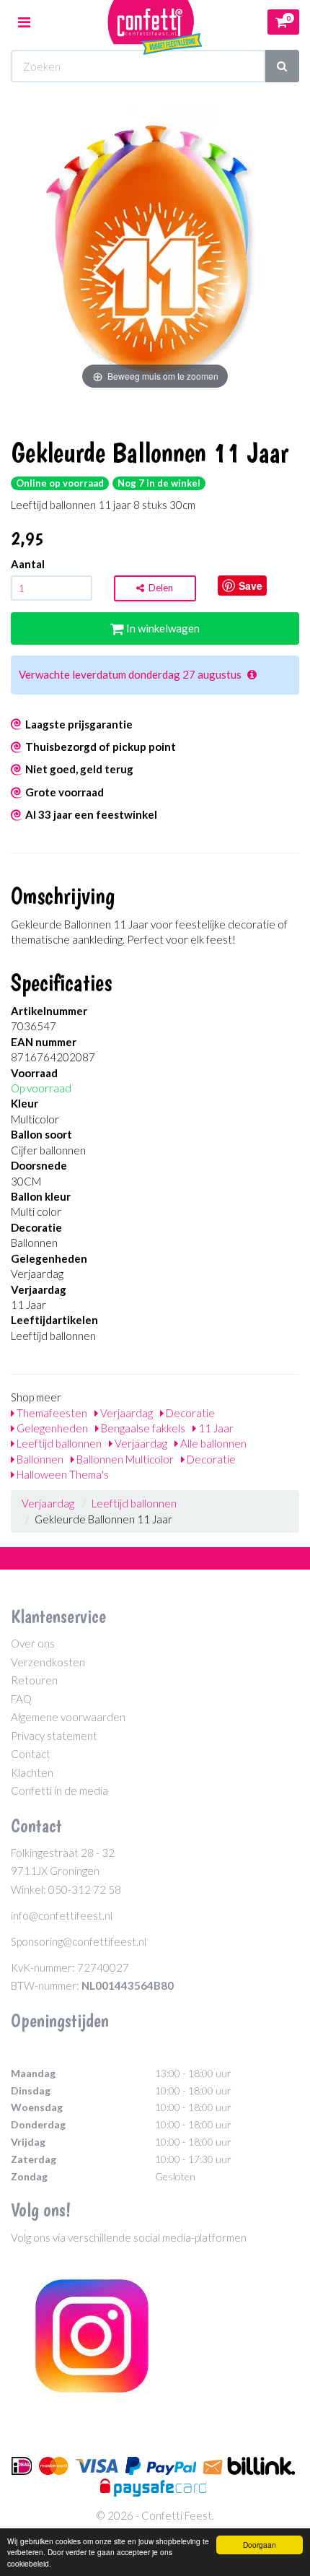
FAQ (21, 1699)
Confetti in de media (59, 1790)
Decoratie (189, 1413)
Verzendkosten (48, 1662)
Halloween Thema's (62, 1474)
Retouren (34, 1680)
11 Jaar (215, 1428)
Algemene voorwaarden (68, 1717)
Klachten (32, 1772)
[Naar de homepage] (155, 22)
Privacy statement (54, 1736)
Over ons (33, 1643)
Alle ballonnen (212, 1443)
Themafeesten (51, 1413)
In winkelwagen (162, 628)
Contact (31, 1754)
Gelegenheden (51, 1428)
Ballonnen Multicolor (124, 1459)
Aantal (28, 564)
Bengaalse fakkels (142, 1428)
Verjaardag (125, 1413)
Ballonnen (39, 1459)
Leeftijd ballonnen (58, 1443)
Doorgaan (260, 2545)
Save (251, 586)
